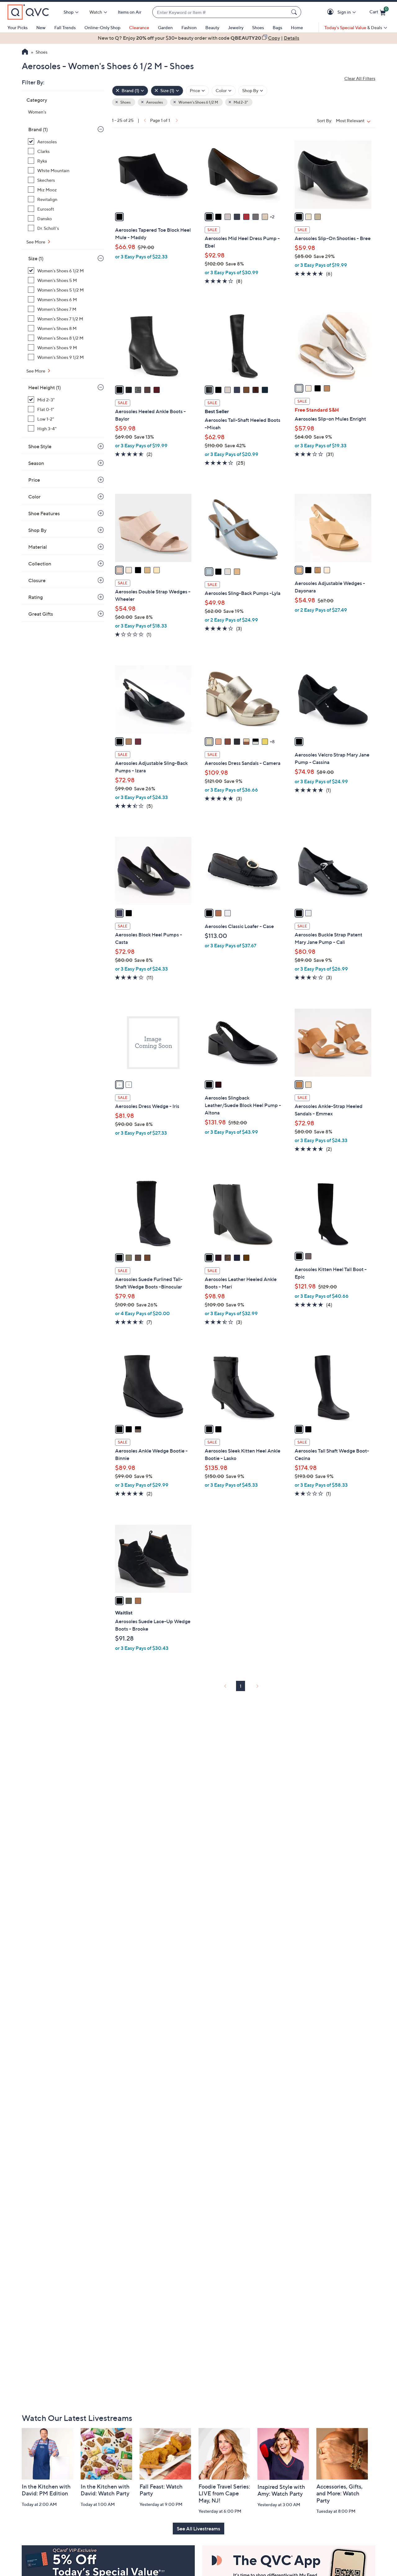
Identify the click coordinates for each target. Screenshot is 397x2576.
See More (36, 242)
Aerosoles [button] (154, 102)
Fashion (189, 27)
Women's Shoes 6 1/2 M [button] (198, 102)
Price (34, 480)
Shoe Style (40, 446)
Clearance (139, 27)
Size (36, 258)
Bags (277, 27)
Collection (40, 564)
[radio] (119, 217)
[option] (198, 38)
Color (34, 497)
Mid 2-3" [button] (240, 102)
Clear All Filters (360, 78)
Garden (165, 27)
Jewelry (236, 27)
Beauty (212, 27)
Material (38, 547)
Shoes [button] (125, 102)
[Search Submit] (295, 12)
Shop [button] (69, 12)
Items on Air (130, 12)
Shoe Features (44, 513)
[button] (331, 12)
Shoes (258, 27)
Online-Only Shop (102, 27)
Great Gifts (41, 614)
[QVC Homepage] (25, 52)
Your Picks (18, 27)
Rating (36, 597)
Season (36, 463)
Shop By (37, 530)
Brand (38, 129)
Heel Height (45, 387)
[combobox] (221, 12)
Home (297, 27)
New (41, 27)
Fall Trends (65, 27)
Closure (37, 580)
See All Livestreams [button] (198, 2529)
